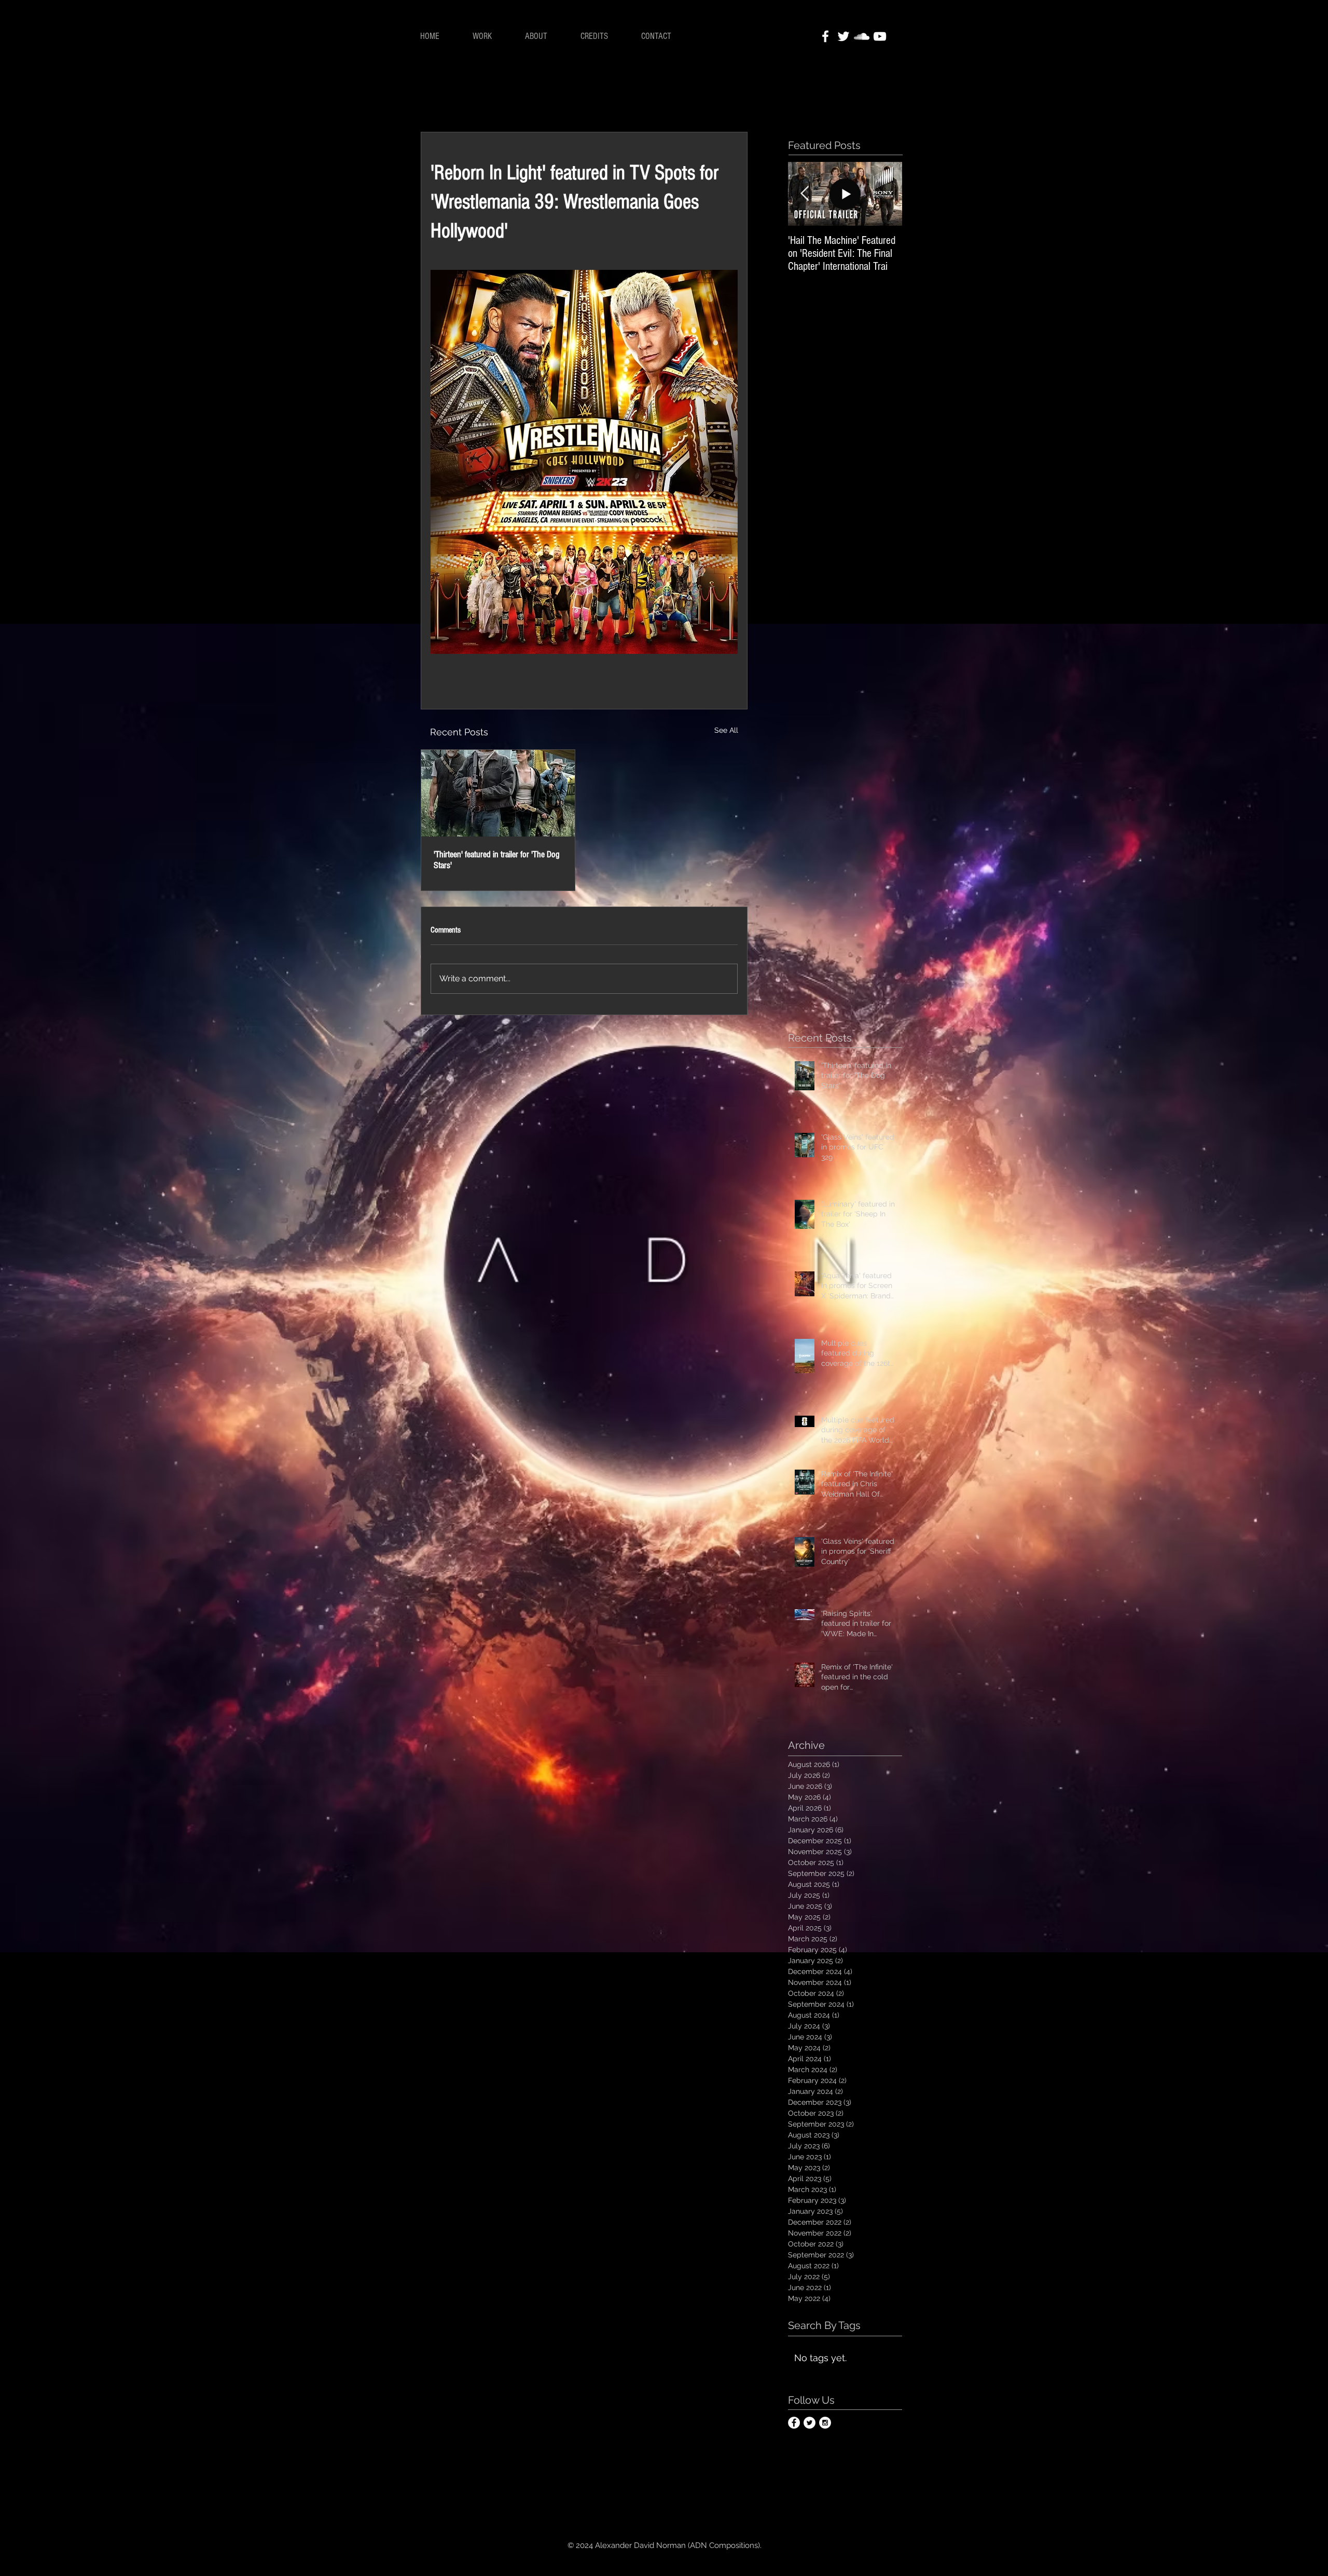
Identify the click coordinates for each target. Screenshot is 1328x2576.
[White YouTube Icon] (880, 36)
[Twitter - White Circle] (810, 2423)
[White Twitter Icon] (843, 36)
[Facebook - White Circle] (794, 2423)
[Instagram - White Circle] (825, 2423)
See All (726, 730)
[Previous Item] (805, 194)
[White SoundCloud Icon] (862, 36)
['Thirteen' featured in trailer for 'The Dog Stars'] (498, 793)
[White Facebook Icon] (825, 36)
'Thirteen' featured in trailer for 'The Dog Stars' (497, 860)
